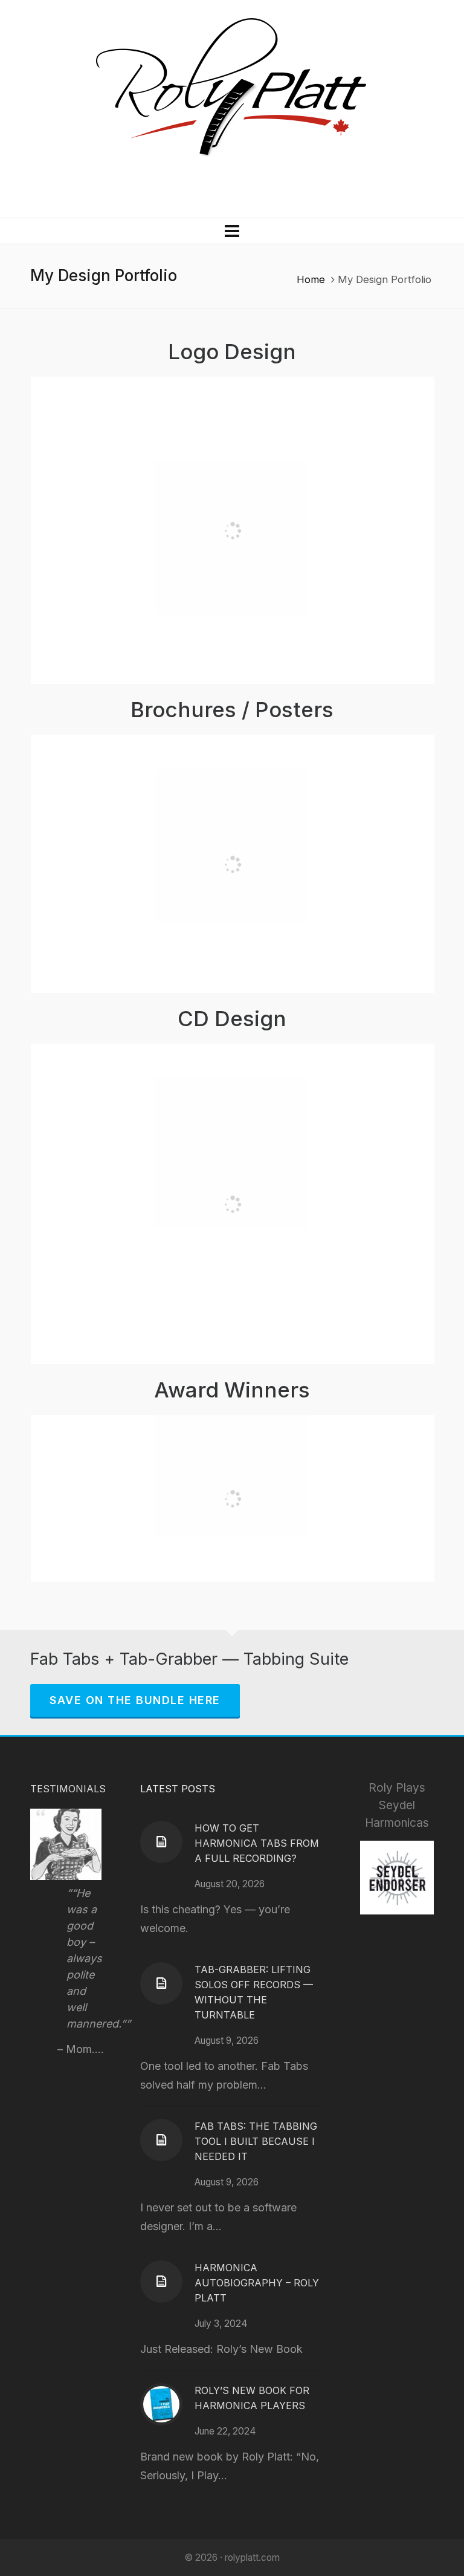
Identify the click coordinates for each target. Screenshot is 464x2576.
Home (311, 279)
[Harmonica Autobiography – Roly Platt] (161, 2282)
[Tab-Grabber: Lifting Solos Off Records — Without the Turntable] (161, 1983)
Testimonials (68, 1789)
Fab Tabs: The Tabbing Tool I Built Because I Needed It (256, 2141)
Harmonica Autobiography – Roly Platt (257, 2283)
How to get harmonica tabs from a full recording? (257, 1843)
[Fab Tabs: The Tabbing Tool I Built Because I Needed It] (161, 2140)
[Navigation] (232, 231)
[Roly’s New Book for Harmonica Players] (161, 2404)
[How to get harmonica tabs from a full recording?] (161, 1842)
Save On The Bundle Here (135, 1700)
